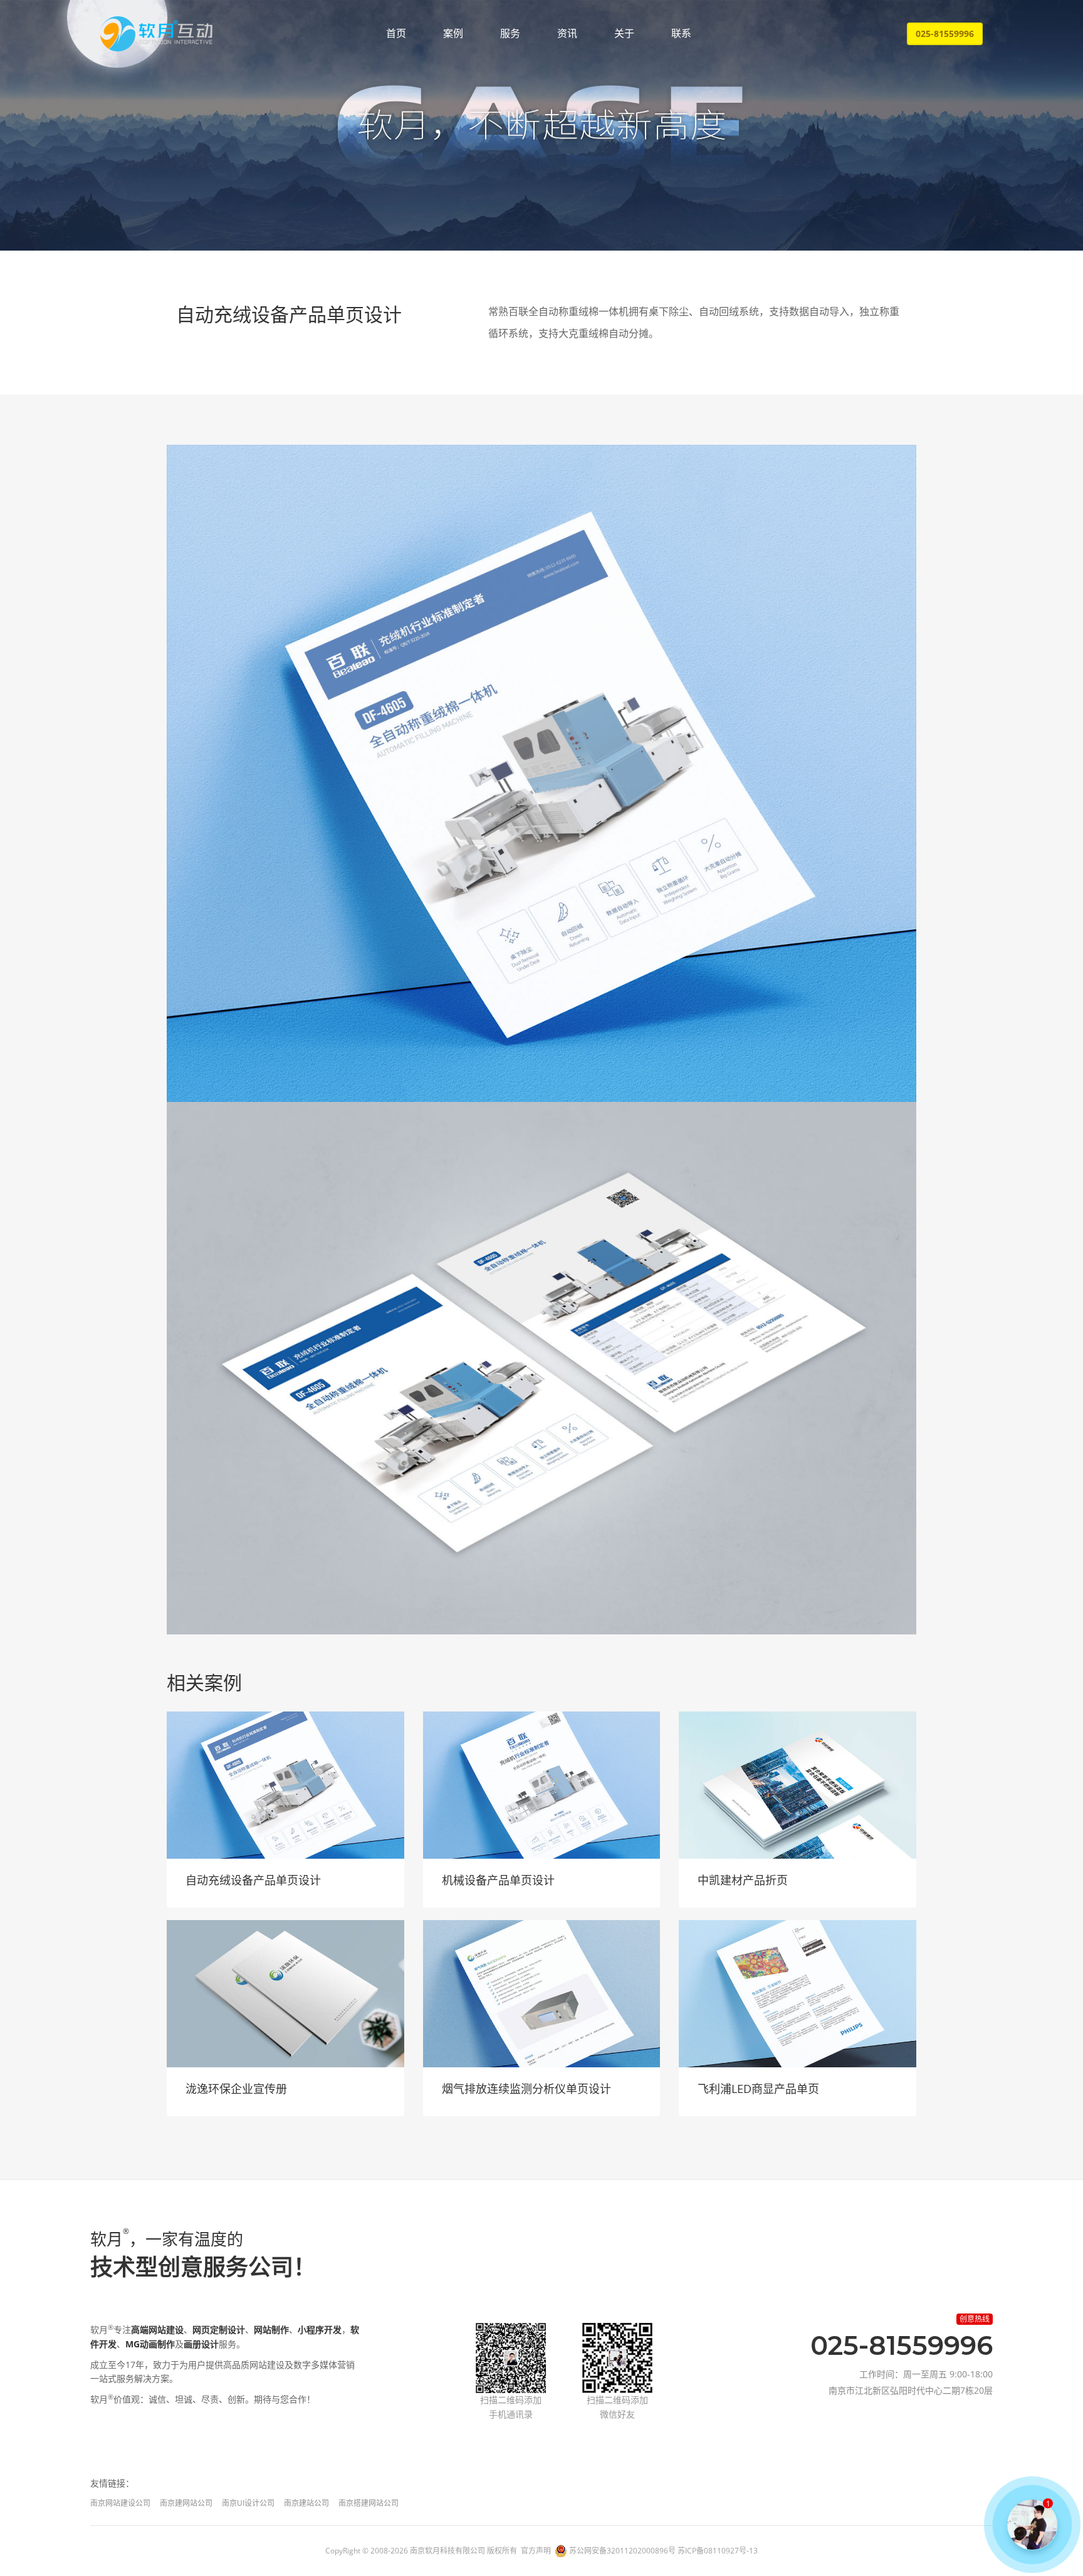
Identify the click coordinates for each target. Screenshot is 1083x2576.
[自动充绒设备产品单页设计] (285, 1785)
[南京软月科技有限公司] (156, 34)
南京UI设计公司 (248, 2503)
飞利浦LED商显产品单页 (758, 2089)
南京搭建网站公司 (369, 2503)
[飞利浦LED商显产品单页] (798, 1994)
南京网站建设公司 (120, 2503)
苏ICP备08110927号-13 (718, 2551)
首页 (396, 33)
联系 (681, 33)
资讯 (567, 33)
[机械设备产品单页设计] (542, 1785)
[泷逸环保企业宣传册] (285, 1994)
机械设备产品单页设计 (498, 1880)
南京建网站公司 (186, 2503)
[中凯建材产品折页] (798, 1785)
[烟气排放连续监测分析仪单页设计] (542, 1994)
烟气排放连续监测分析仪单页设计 (526, 2089)
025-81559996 (945, 34)
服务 (510, 33)
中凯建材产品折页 (743, 1880)
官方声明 (536, 2551)
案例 (453, 33)
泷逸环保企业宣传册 (236, 2089)
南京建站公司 (306, 2503)
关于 (624, 33)
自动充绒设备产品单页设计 (253, 1880)
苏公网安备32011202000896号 (622, 2551)
